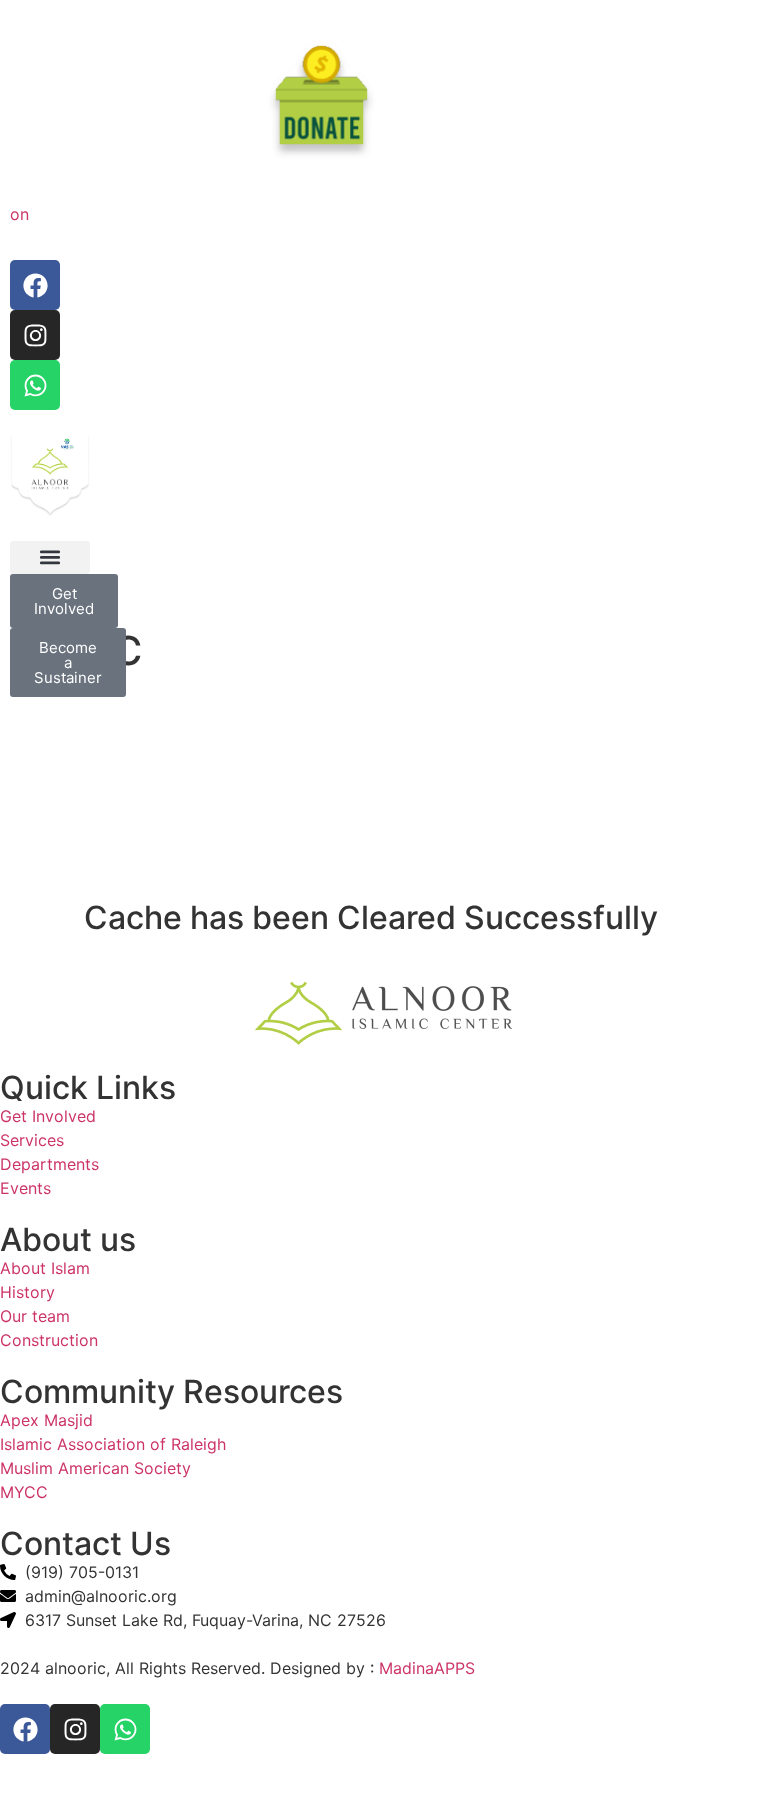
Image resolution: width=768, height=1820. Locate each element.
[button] (50, 557)
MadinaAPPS (427, 1668)
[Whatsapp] (35, 385)
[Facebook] (35, 285)
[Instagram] (35, 335)
